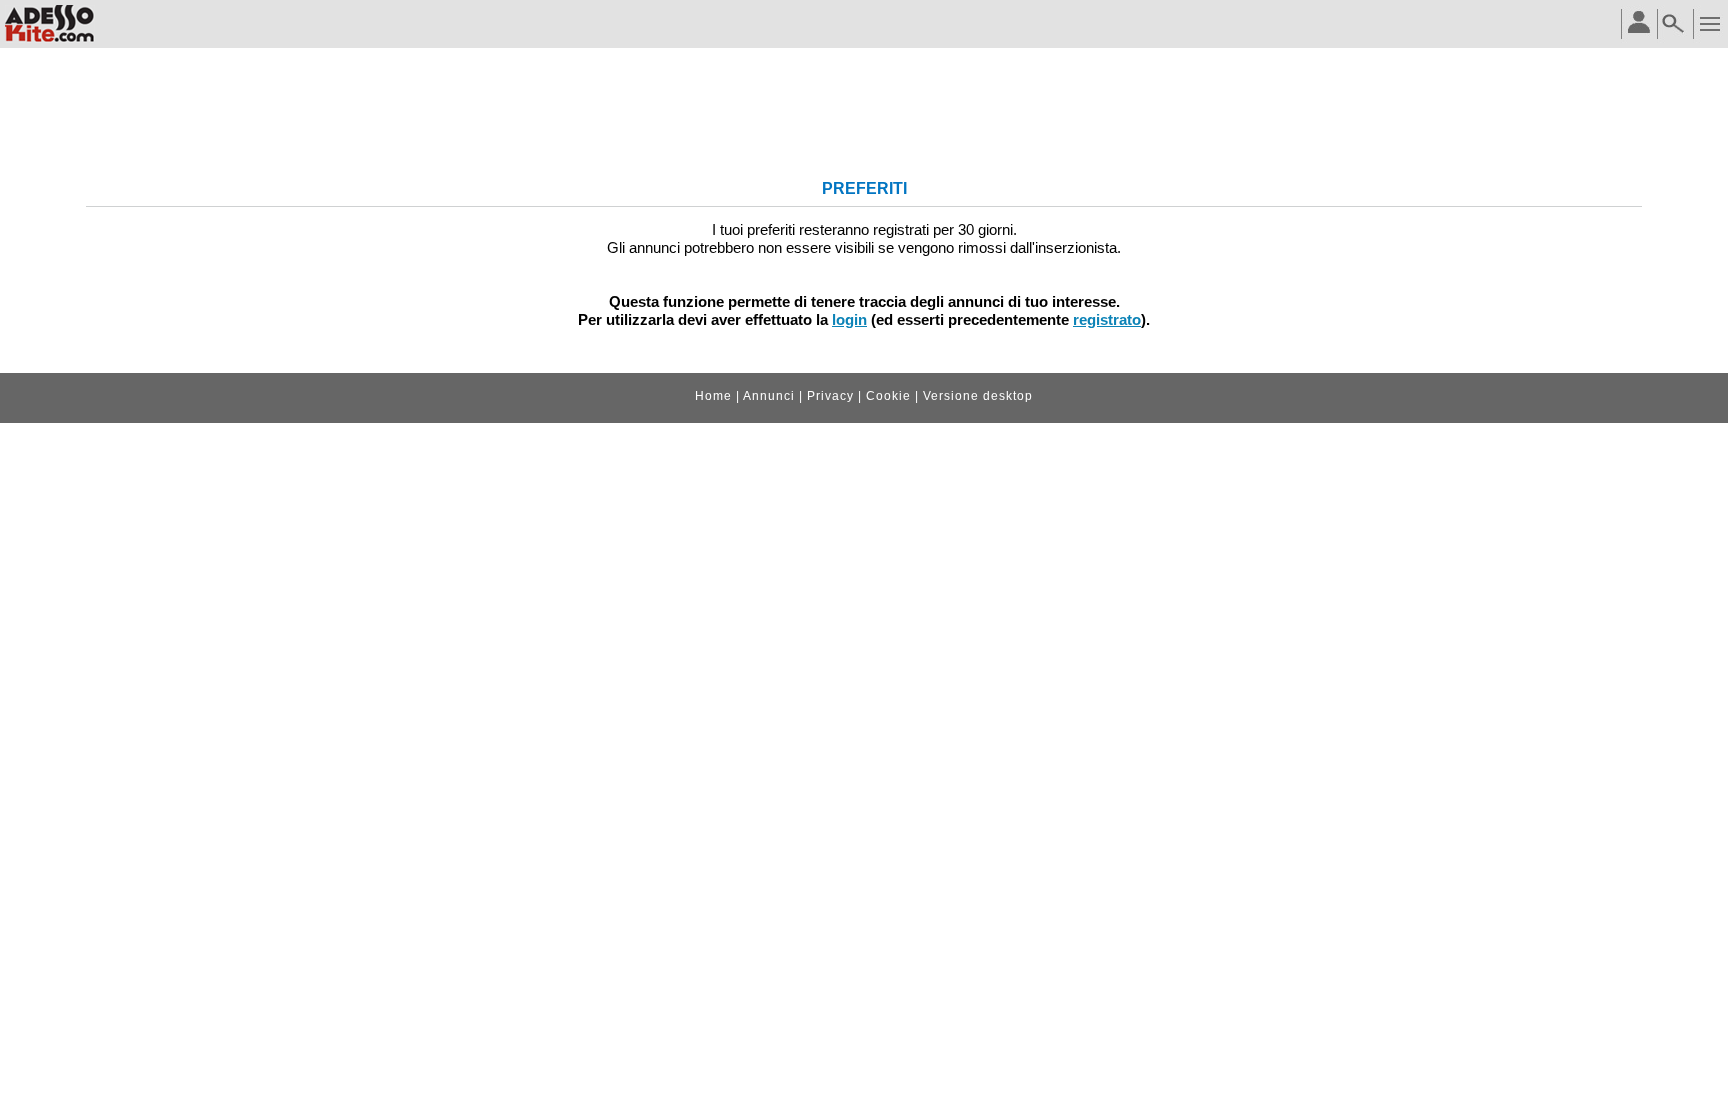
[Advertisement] (864, 116)
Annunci (769, 396)
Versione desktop (978, 396)
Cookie (888, 396)
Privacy (830, 396)
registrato (1107, 319)
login (849, 319)
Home (713, 396)
